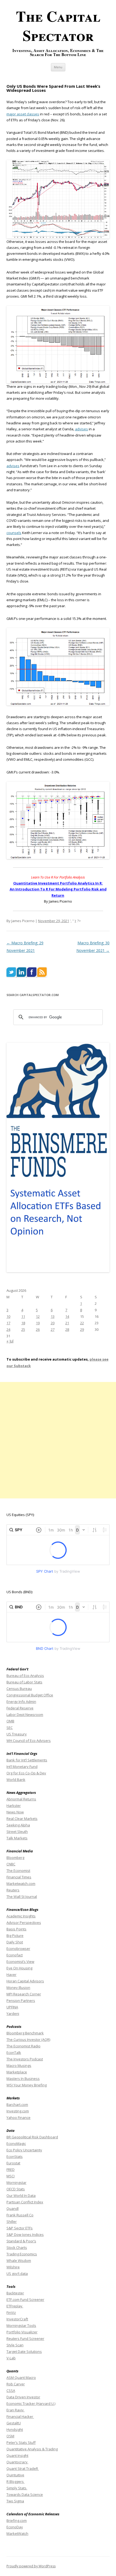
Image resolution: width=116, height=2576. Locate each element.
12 (38, 1316)
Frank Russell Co (20, 2215)
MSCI (11, 2176)
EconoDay (15, 2527)
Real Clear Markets (22, 1819)
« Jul (10, 1341)
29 (82, 1329)
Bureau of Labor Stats (24, 1682)
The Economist (18, 1871)
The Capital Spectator (58, 26)
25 (23, 1329)
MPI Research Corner (24, 1994)
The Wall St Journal (22, 1897)
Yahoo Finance (18, 2118)
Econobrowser (18, 1949)
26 (38, 1329)
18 (23, 1323)
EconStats (15, 2157)
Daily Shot (15, 1942)
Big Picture (15, 1936)
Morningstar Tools (21, 2325)
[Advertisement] (58, 1440)
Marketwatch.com (21, 1884)
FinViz (11, 2312)
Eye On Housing (19, 1968)
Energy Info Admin (21, 1702)
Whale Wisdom (19, 2260)
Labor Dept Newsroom (25, 1715)
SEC (10, 1728)
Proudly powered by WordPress (31, 2566)
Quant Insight (17, 2455)
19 (38, 1323)
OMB (10, 1721)
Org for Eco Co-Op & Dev (26, 1773)
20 (53, 1323)
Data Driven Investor (23, 2397)
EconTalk (14, 2053)
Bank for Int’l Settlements (27, 1760)
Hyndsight (15, 2429)
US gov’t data (17, 2273)
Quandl (13, 2209)
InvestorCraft (17, 2319)
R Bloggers (16, 2481)
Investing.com (18, 2111)
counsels (14, 533)
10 (8, 1316)
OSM (10, 2436)
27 (53, 1329)
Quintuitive (15, 2475)
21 (67, 1323)
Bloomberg (15, 1858)
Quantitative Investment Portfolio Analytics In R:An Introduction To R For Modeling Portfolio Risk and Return (58, 889)
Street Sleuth (17, 1832)
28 (67, 1329)
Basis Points (16, 1929)
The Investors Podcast (25, 2059)
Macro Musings (19, 2066)
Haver (11, 1975)
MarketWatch (17, 2533)
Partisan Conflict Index (25, 2202)
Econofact (15, 1955)
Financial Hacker (20, 2416)
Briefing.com (17, 2520)
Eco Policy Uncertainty (24, 2150)
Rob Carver (16, 2384)
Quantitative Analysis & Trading (32, 2449)
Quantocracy (17, 2462)
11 (23, 1316)
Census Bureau (19, 1689)
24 (8, 1329)
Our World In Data (21, 2196)
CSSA (11, 2390)
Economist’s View (20, 1962)
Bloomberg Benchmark (25, 2033)
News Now (15, 1812)
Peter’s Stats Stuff (21, 2442)
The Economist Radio (23, 2046)
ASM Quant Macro (21, 2377)
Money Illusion (18, 1988)
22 (82, 1323)
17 (8, 1323)
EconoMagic (16, 2144)
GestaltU (14, 2423)
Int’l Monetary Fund (22, 1767)
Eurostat (13, 2163)
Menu (58, 67)
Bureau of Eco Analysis (25, 1676)
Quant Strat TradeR (23, 2468)
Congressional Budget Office (30, 1695)
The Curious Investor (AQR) (28, 2040)
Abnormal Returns (21, 1799)
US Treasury (17, 1734)
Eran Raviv (16, 2410)
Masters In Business (23, 2079)
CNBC (11, 1864)
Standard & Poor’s (21, 2241)
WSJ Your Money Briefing (27, 2085)
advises (81, 429)
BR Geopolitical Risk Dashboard (32, 2137)
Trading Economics (22, 2254)
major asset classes (23, 114)
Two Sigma (15, 2501)
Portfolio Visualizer (22, 2332)
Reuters (13, 1890)
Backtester (15, 2293)
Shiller (12, 2222)
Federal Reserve (20, 1708)
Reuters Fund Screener (25, 2338)
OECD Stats (16, 2189)
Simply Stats (17, 2488)
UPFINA (12, 2007)
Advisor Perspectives (24, 1923)
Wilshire (13, 2267)
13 (53, 1316)
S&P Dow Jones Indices (25, 2235)
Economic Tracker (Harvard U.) (31, 2403)
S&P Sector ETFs (20, 2228)
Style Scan (15, 2345)
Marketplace (17, 2072)
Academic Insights (21, 1916)
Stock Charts (17, 2248)
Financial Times (19, 1877)
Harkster (14, 1806)
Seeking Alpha (18, 1825)
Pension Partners (21, 2001)
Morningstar (16, 2183)
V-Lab (11, 2358)
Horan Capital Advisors (25, 1981)
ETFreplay (15, 2306)
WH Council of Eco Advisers (29, 1741)
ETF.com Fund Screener (25, 2299)
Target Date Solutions (24, 2351)
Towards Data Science (25, 2494)
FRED (11, 2170)
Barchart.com (17, 2105)
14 (67, 1316)
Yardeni (13, 2014)
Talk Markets (17, 1838)
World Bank (16, 1780)
